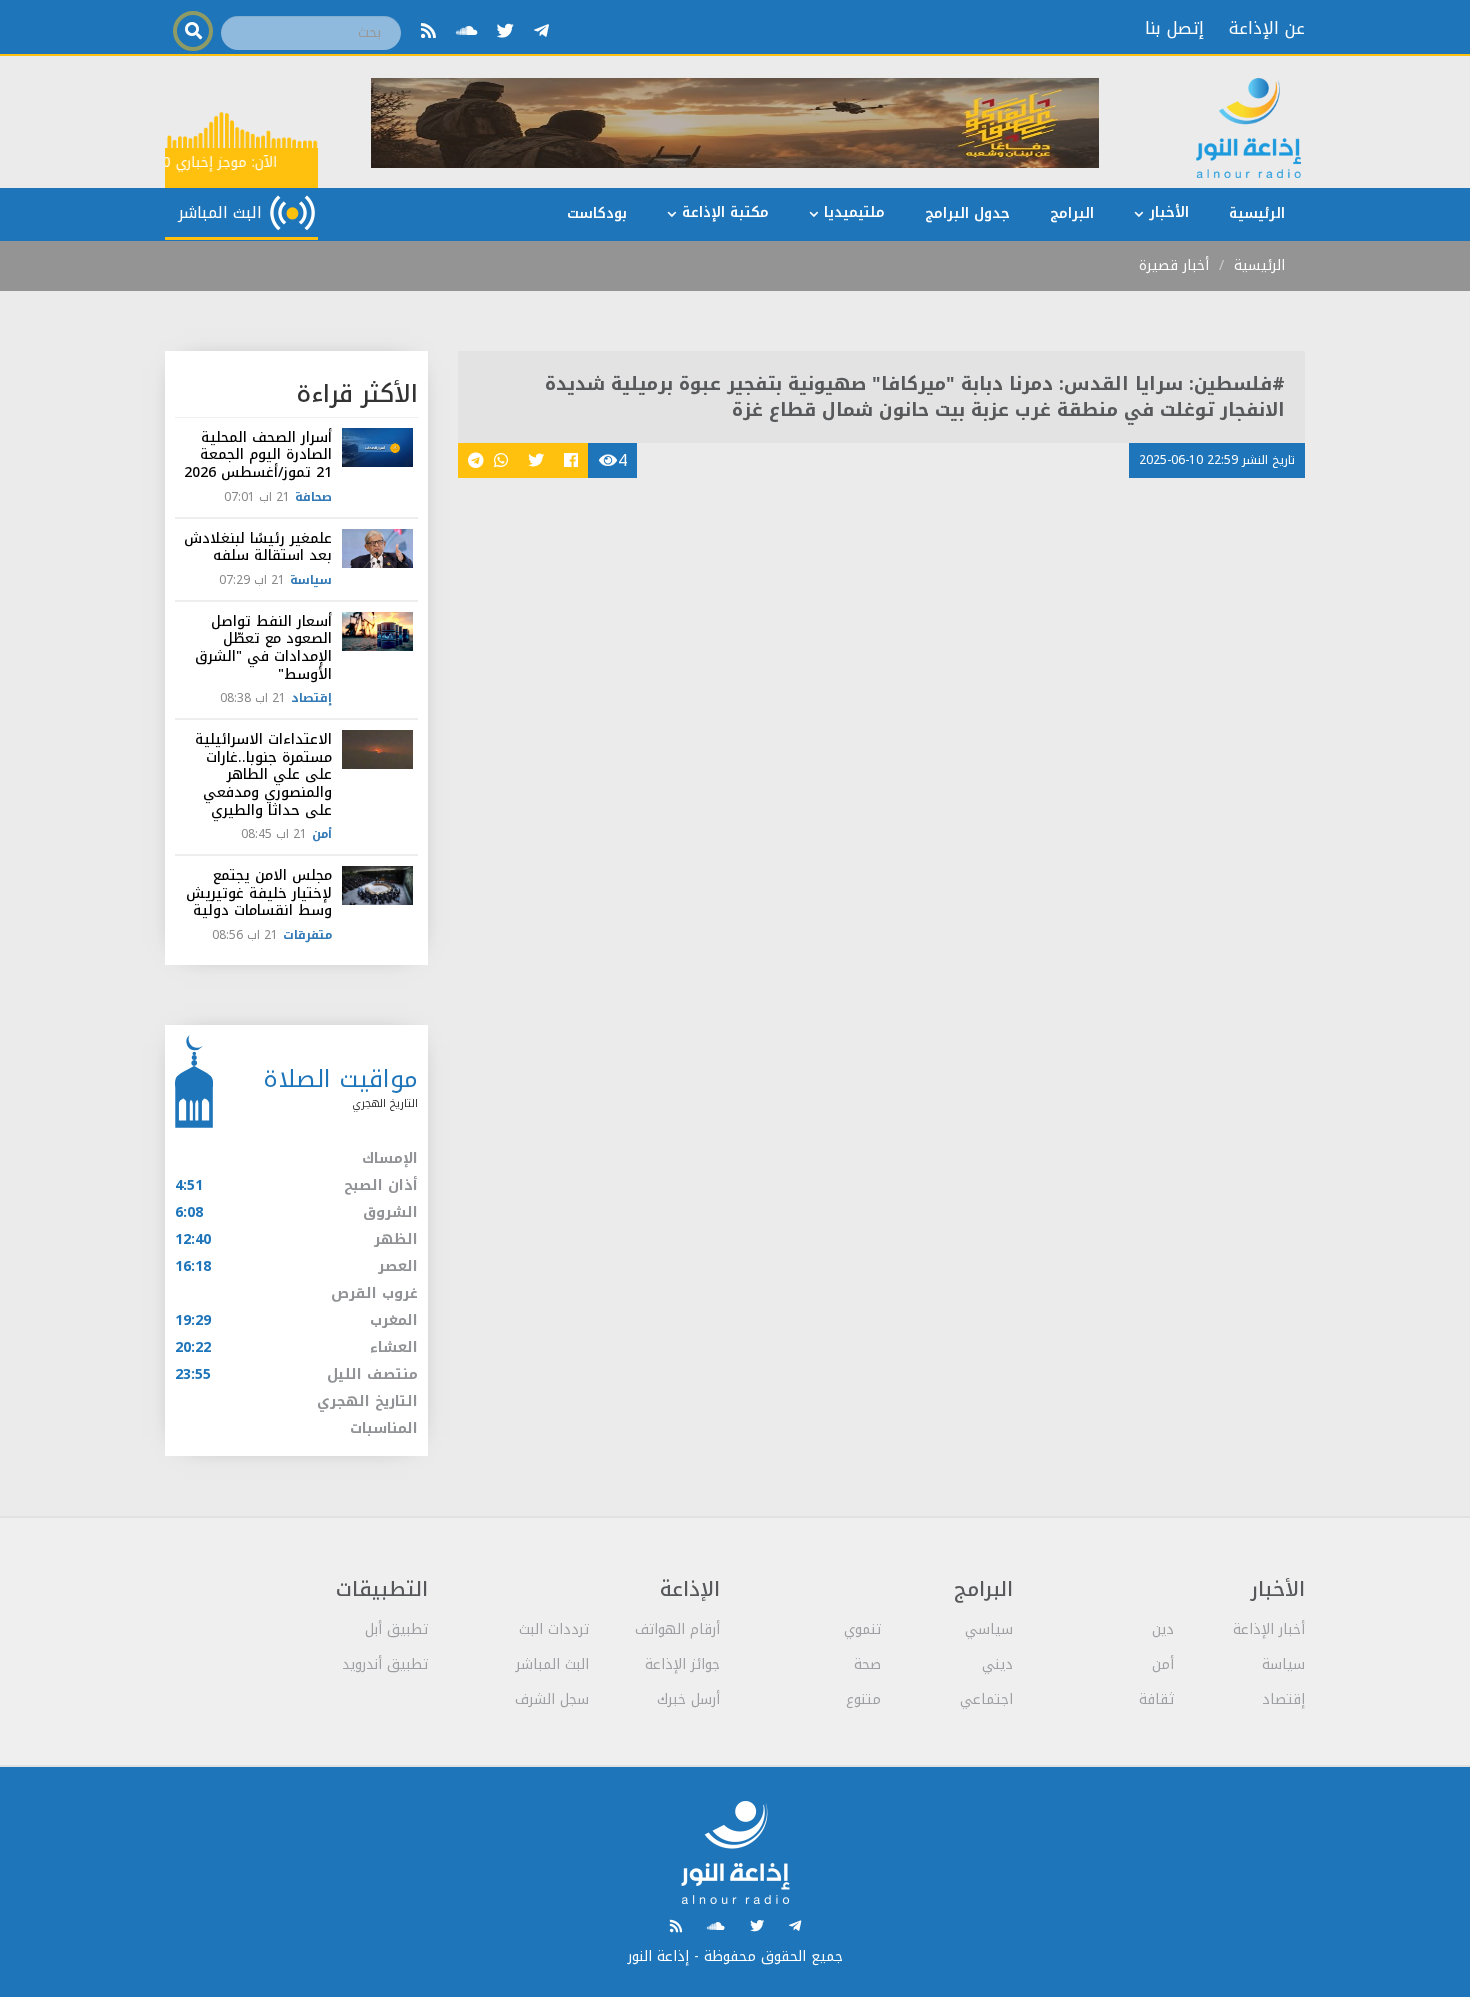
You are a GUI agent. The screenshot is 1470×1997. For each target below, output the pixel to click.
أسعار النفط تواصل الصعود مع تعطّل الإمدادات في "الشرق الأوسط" (263, 648)
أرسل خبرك (688, 1699)
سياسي (989, 1629)
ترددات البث (554, 1629)
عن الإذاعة (1267, 28)
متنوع (863, 1699)
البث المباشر (552, 1664)
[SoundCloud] (466, 31)
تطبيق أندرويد (385, 1664)
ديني (997, 1664)
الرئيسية (1259, 265)
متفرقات (307, 935)
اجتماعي (986, 1699)
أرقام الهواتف (677, 1629)
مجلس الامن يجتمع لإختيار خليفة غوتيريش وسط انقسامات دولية (259, 893)
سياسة (311, 580)
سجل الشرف (552, 1699)
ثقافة (1156, 1699)
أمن (322, 834)
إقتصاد (311, 698)
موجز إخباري (217, 162)
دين (1163, 1629)
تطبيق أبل (396, 1629)
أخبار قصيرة (1174, 265)
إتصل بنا (1174, 28)
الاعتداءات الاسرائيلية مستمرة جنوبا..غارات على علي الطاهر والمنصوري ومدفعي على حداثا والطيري (263, 774)
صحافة (313, 497)
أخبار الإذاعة (1269, 1629)
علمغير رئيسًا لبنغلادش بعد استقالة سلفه (258, 547)
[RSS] (428, 31)
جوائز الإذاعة (682, 1664)
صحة (867, 1664)
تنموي (862, 1629)
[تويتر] (505, 31)
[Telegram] (541, 31)
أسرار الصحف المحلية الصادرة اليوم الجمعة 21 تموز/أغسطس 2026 (258, 455)
